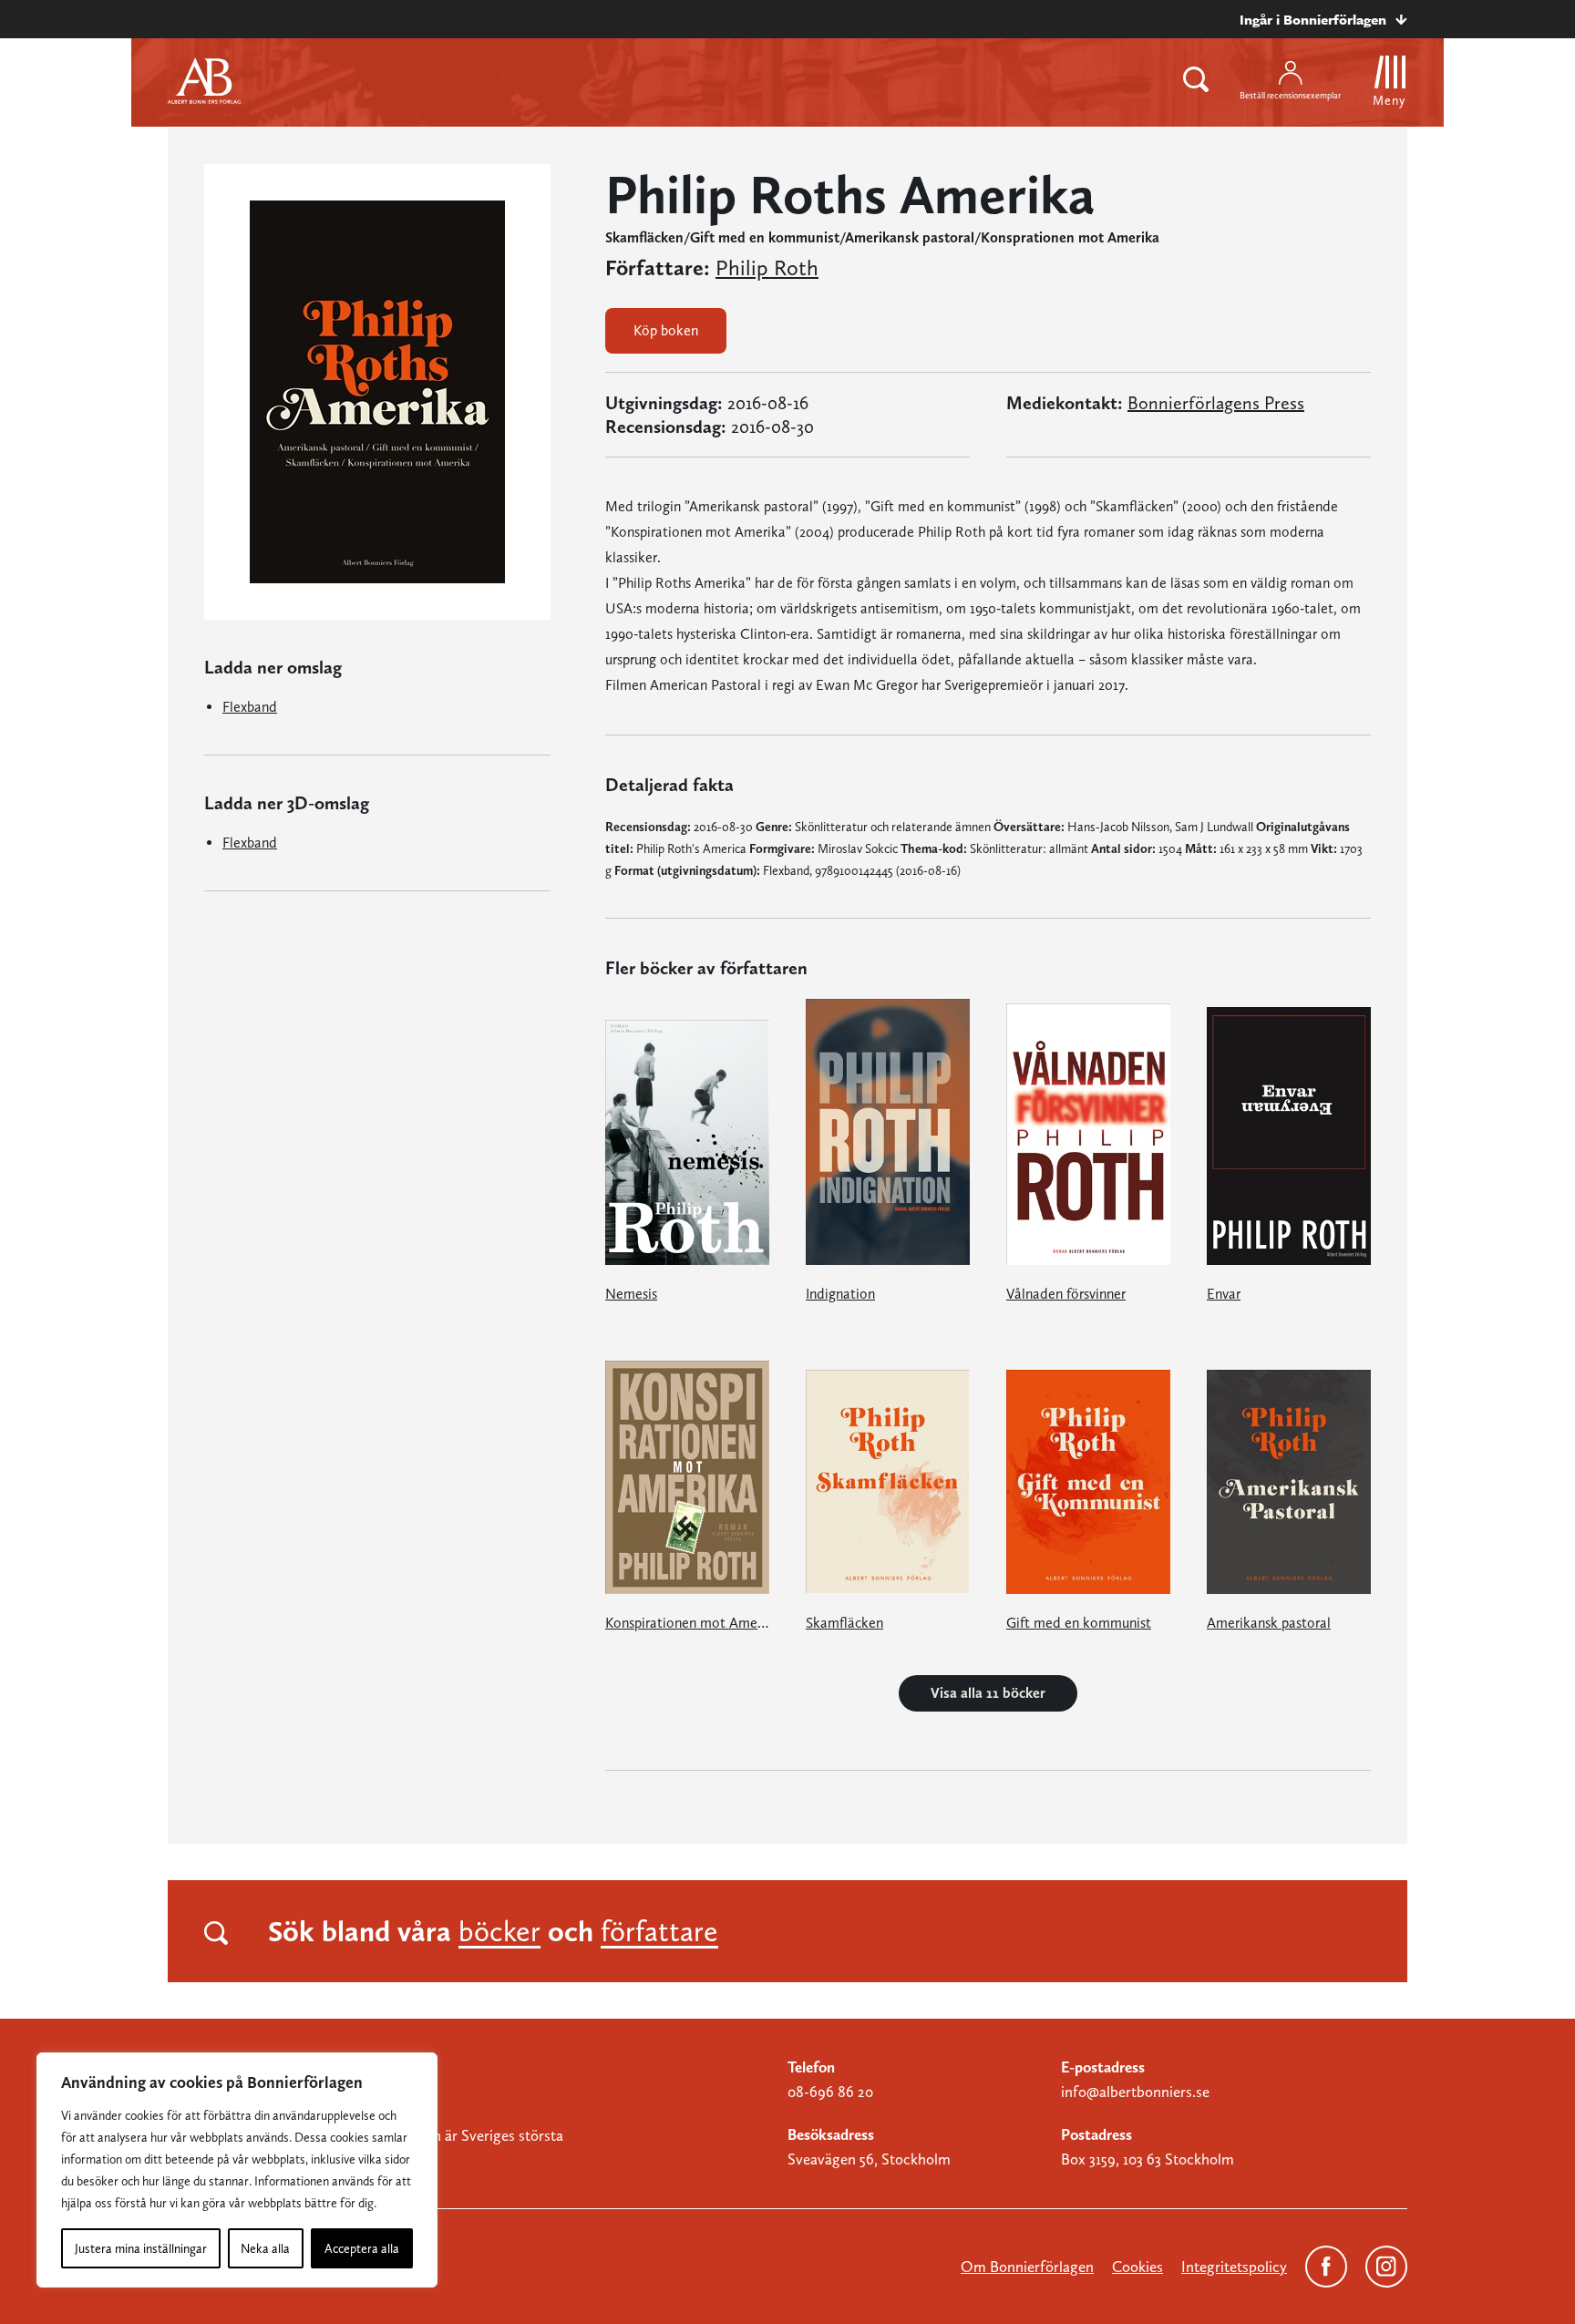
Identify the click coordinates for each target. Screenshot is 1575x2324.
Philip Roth (767, 268)
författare (659, 1931)
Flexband (250, 707)
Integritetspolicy (1234, 2267)
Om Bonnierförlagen (1027, 2267)
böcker (499, 1931)
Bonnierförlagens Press (1216, 403)
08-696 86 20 (830, 2092)
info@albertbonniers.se (1135, 2092)
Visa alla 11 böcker (988, 1693)
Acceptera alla (362, 2248)
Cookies (1137, 2267)
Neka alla (265, 2248)
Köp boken (666, 330)
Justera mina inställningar (141, 2248)
